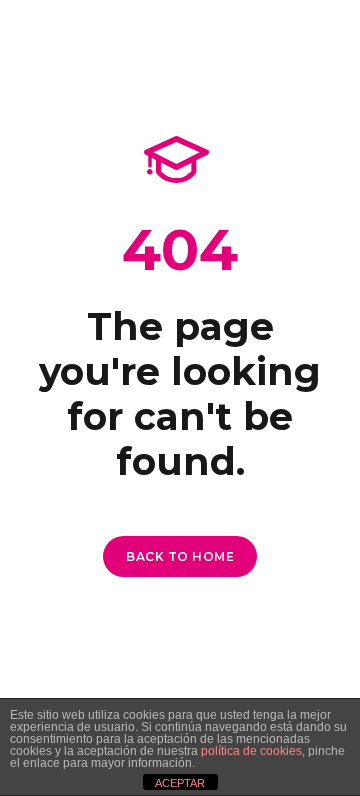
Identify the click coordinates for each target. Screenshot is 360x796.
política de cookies (251, 751)
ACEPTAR (180, 783)
